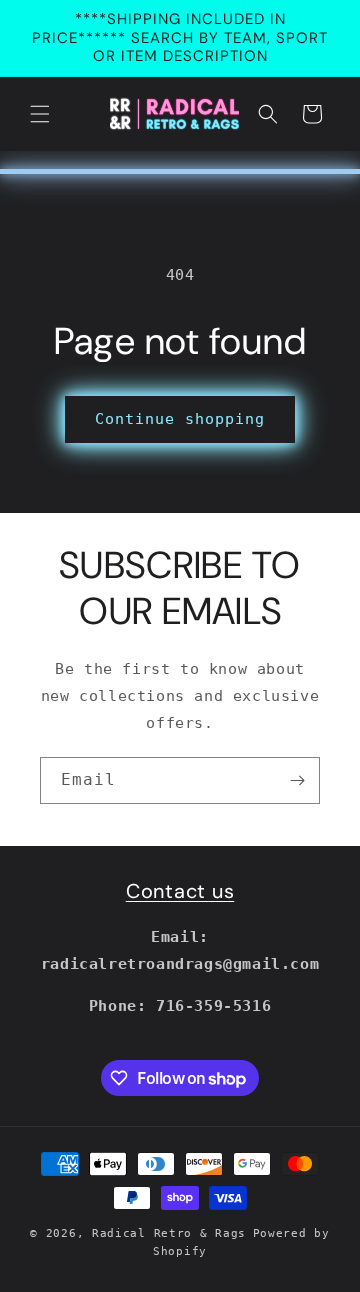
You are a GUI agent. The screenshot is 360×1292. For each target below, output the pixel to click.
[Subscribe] (297, 780)
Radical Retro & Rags (169, 1233)
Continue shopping (180, 419)
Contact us (180, 891)
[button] (40, 114)
